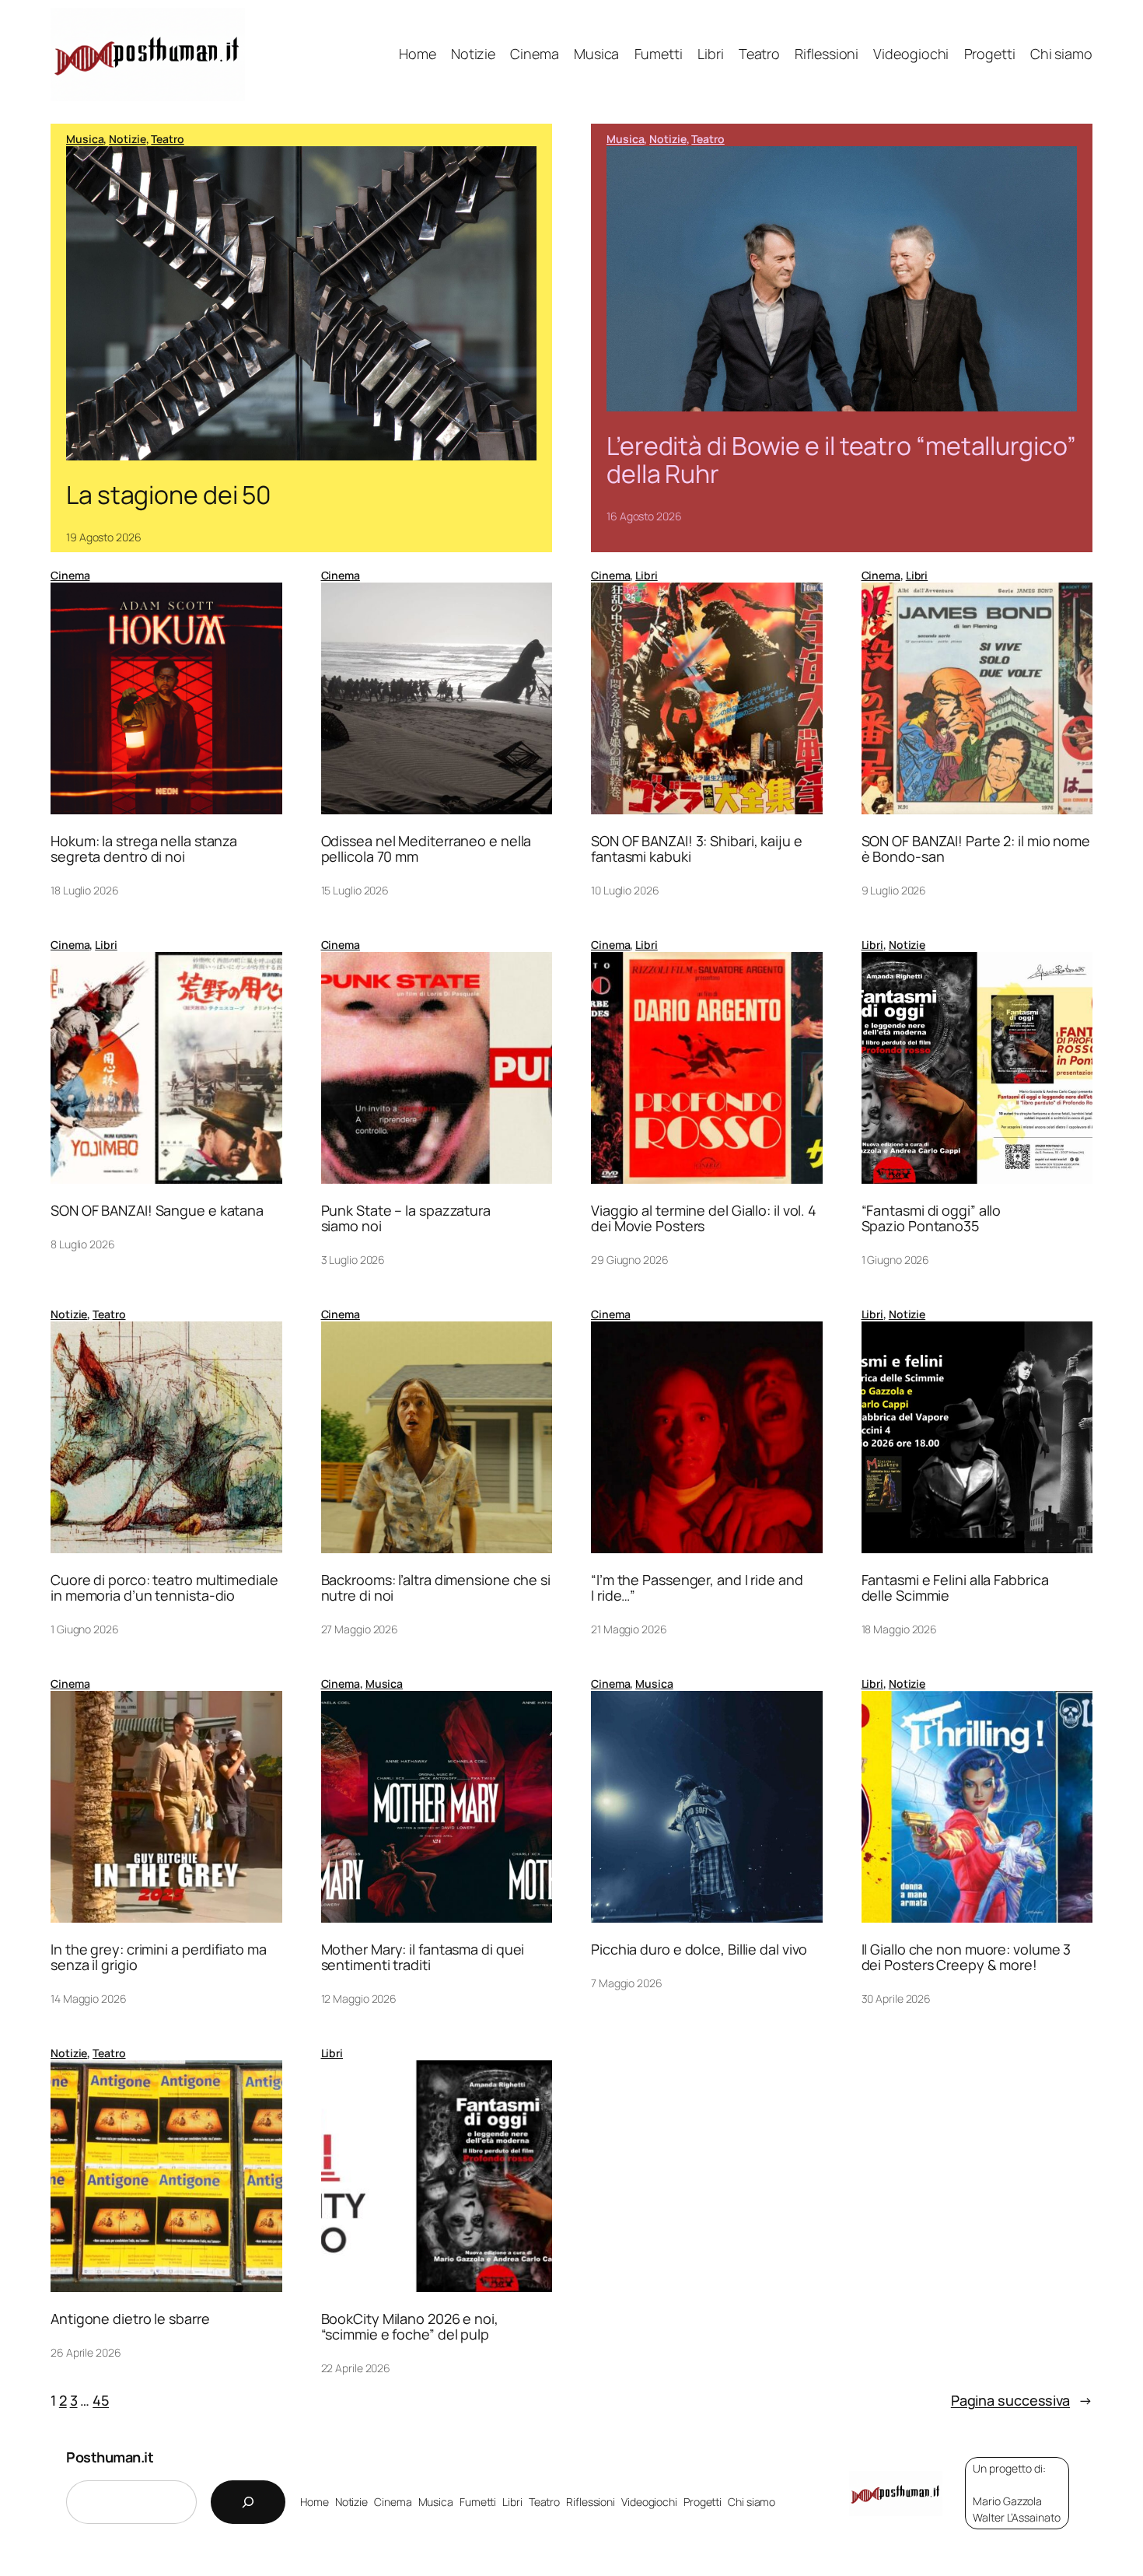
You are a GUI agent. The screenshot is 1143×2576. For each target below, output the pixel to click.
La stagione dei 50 (169, 495)
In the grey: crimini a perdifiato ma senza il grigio (158, 1957)
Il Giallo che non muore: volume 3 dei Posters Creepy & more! (966, 1957)
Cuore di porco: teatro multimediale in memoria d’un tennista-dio (164, 1588)
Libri (647, 575)
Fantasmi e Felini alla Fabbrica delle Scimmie (955, 1588)
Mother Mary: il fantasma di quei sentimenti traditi (423, 1957)
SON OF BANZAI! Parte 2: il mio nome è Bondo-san (976, 849)
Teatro (167, 139)
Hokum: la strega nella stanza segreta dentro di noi (144, 849)
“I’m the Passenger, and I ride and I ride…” (697, 1588)
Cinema (70, 575)
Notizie (127, 139)
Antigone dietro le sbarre (130, 2319)
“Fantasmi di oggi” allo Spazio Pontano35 (932, 1218)
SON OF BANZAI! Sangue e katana (157, 1210)
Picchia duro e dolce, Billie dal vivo (699, 1949)
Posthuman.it (110, 2457)
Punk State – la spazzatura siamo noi (406, 1218)
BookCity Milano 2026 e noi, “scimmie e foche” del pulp (410, 2327)
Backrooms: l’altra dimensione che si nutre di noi (436, 1588)
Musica (85, 139)
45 (101, 2400)
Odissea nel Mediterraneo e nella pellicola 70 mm (426, 849)
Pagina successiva (1022, 2400)
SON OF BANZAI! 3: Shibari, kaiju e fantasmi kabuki (697, 849)
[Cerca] (248, 2502)
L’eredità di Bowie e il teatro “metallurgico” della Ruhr (841, 460)
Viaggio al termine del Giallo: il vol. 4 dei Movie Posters (704, 1218)
